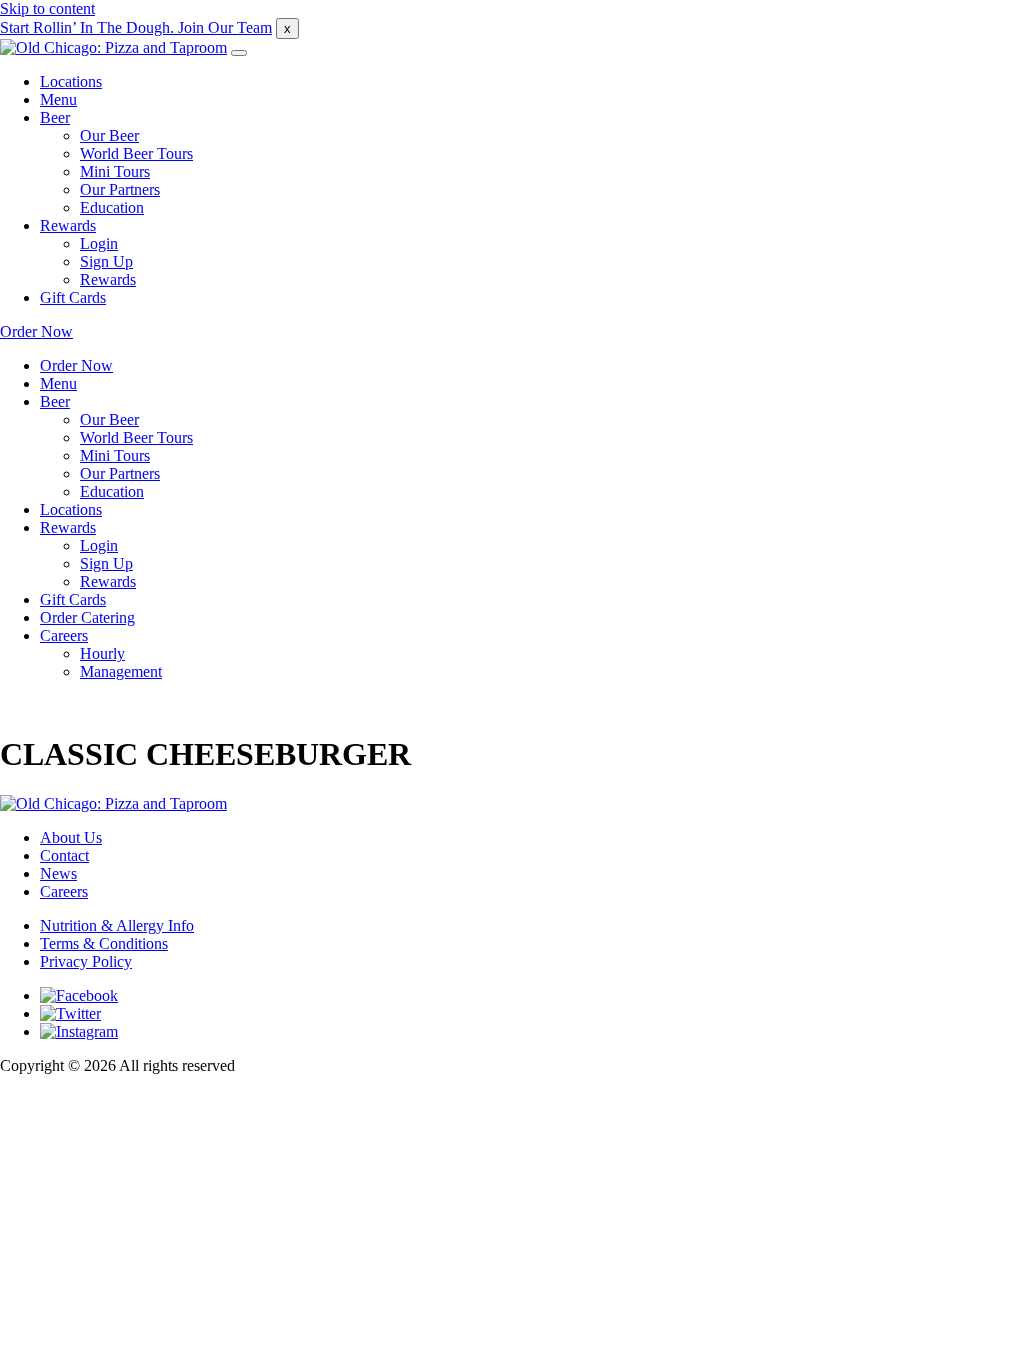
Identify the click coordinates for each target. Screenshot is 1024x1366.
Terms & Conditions (104, 943)
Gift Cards (73, 297)
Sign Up (106, 261)
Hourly (102, 653)
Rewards (68, 225)
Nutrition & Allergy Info (117, 925)
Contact (64, 855)
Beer (55, 117)
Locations (71, 81)
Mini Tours (115, 171)
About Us (71, 837)
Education (112, 207)
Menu (58, 99)
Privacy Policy (86, 961)
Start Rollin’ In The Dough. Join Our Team (136, 27)
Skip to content (47, 8)
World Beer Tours (136, 153)
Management (121, 671)
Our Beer (109, 135)
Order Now (36, 331)
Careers (64, 635)
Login (99, 243)
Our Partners (120, 189)
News (58, 873)
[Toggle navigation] (239, 53)
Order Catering (87, 617)
